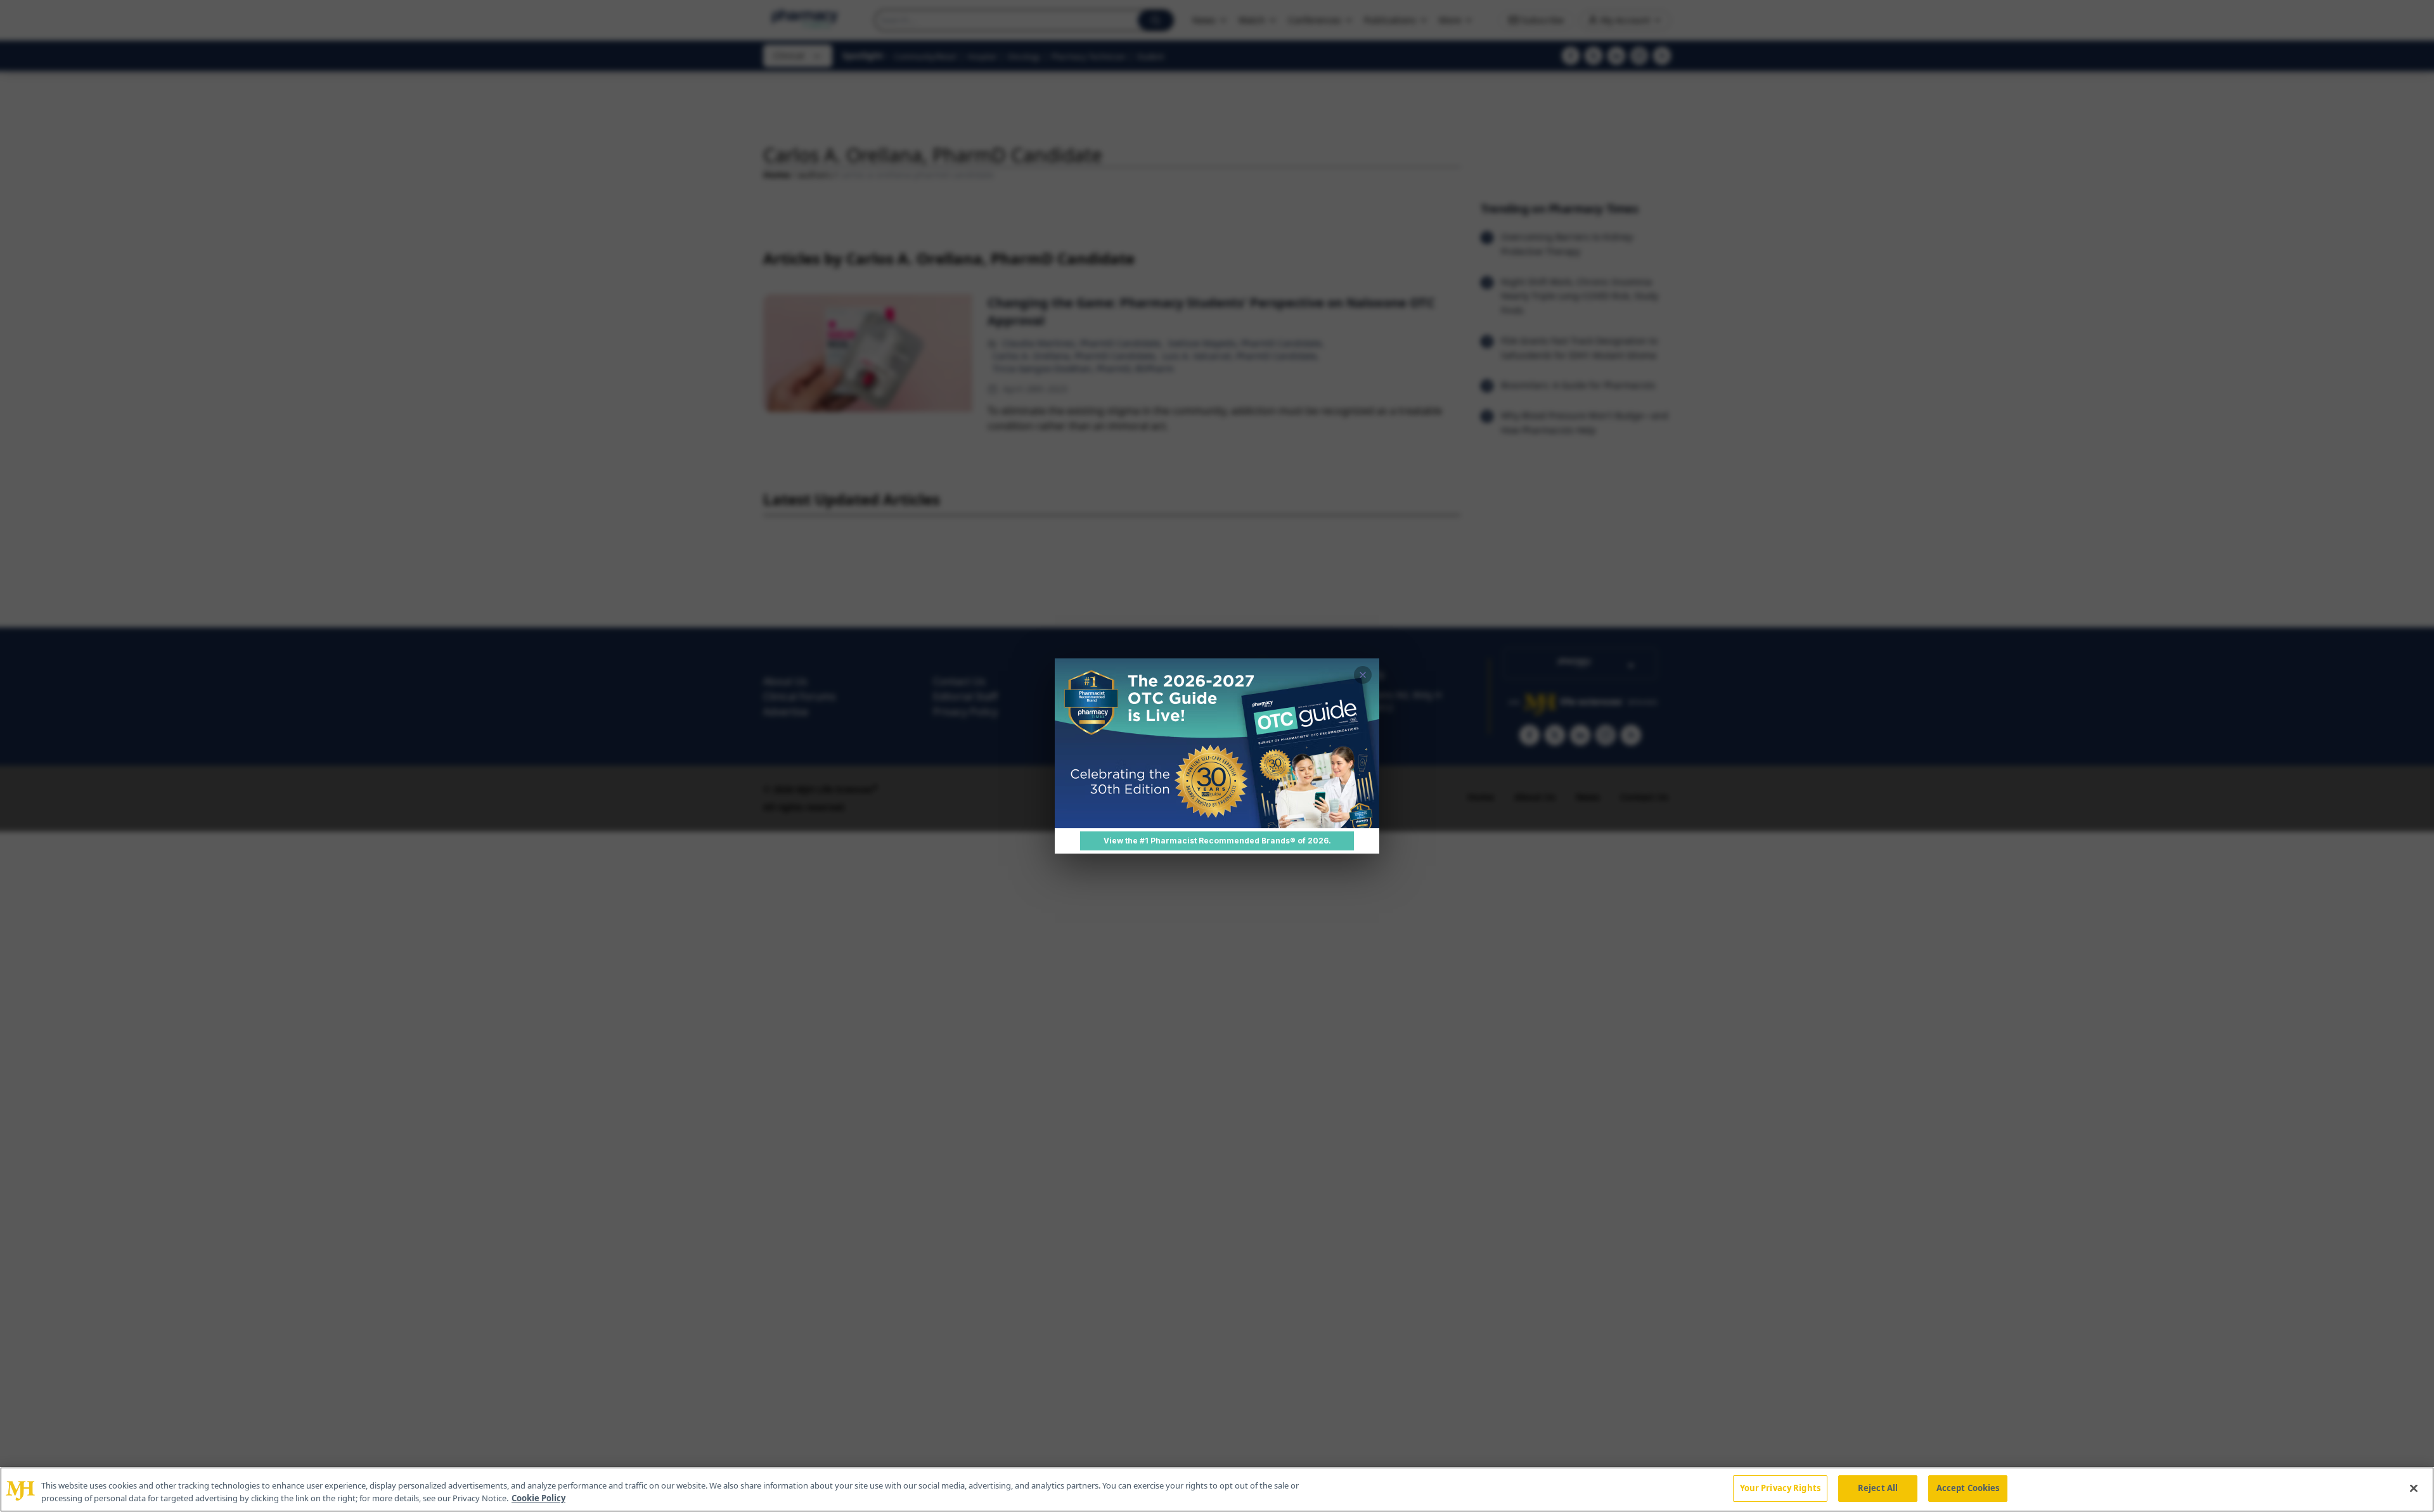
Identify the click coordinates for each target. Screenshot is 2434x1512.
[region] (1217, 1490)
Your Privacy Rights (1780, 1488)
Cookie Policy (538, 1498)
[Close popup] (1363, 675)
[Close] (2414, 1488)
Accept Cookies (1968, 1488)
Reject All (1878, 1488)
